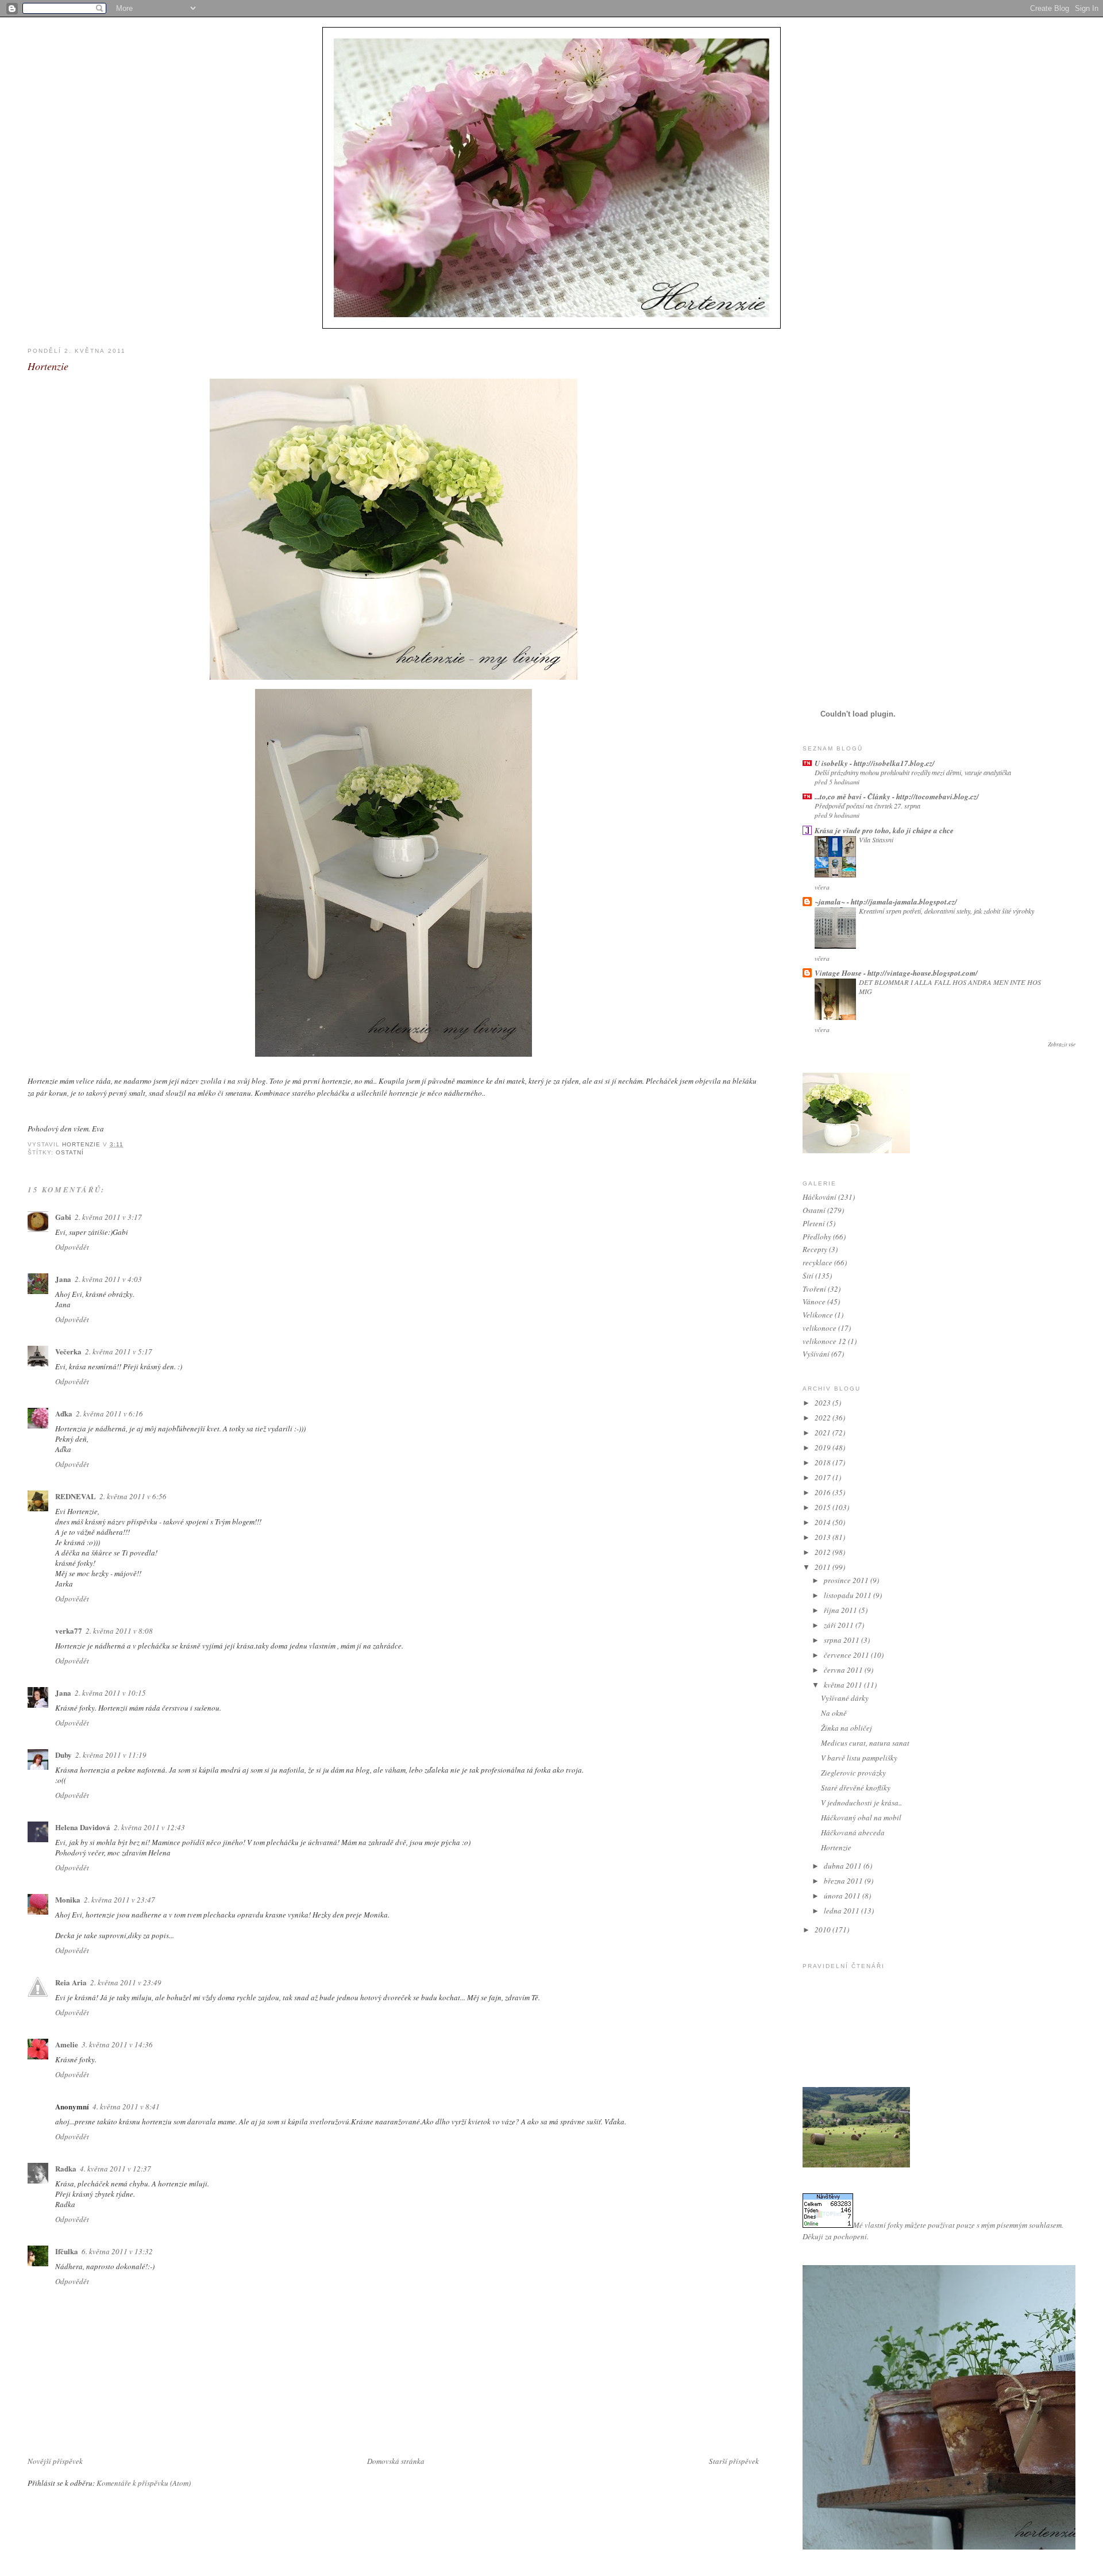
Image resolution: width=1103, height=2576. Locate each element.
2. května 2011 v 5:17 (119, 1351)
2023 (824, 1403)
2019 (824, 1447)
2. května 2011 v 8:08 (119, 1631)
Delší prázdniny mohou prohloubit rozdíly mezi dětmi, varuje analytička (913, 772)
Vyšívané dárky (845, 1698)
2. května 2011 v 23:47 (119, 1900)
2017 (824, 1477)
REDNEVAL (76, 1496)
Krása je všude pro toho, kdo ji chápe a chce (884, 830)
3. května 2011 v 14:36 (117, 2044)
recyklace (817, 1262)
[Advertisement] (849, 511)
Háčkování (819, 1197)
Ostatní (70, 1152)
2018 (824, 1462)
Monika (68, 1899)
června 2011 (844, 1670)
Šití (808, 1276)
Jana (63, 1279)
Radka (66, 2168)
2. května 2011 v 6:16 (109, 1414)
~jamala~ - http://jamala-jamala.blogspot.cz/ (886, 902)
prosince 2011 (847, 1580)
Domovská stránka (396, 2461)
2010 (824, 1930)
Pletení (814, 1223)
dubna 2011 (844, 1866)
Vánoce (814, 1302)
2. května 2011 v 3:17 (108, 1217)
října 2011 (841, 1610)
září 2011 (840, 1625)
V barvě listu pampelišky (859, 1758)
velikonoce (819, 1328)
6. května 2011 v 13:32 (117, 2251)
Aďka (64, 1413)
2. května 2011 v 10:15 (110, 1693)
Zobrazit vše (1062, 1044)
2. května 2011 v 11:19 (111, 1755)
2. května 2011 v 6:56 (133, 1496)
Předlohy (817, 1237)
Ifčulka (67, 2251)
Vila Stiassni (876, 840)
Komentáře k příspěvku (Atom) (144, 2483)
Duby (63, 1755)
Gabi (63, 1217)
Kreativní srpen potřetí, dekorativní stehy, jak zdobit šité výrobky (946, 911)
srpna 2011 (842, 1640)
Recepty (815, 1249)
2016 (824, 1492)
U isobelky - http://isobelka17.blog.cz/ (875, 763)
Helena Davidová (83, 1827)
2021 (824, 1433)
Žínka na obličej (846, 1728)
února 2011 (843, 1896)
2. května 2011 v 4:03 (108, 1279)
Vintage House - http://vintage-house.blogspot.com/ (896, 973)
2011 (824, 1567)
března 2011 (844, 1881)
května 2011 (844, 1685)
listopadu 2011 (849, 1595)
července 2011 (847, 1655)
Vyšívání (816, 1354)
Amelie (67, 2044)
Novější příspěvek (55, 2461)
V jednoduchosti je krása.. (861, 1803)
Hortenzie (836, 1847)
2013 (824, 1537)
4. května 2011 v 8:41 (126, 2107)
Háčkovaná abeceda (853, 1832)
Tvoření (814, 1289)
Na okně (834, 1713)
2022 (824, 1418)
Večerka (68, 1351)
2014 (824, 1522)
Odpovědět (72, 1247)
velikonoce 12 (824, 1341)
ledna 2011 (842, 1911)
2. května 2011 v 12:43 (149, 1827)
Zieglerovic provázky (853, 1773)
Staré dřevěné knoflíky (856, 1788)
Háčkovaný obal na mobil (861, 1818)
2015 (824, 1507)
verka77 (69, 1630)
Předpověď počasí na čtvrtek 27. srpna (867, 806)
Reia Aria (71, 1982)
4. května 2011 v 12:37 (115, 2169)
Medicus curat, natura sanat (865, 1743)
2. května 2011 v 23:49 (126, 1982)
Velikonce (818, 1315)
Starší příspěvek (734, 2461)
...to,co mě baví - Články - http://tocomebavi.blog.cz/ (897, 796)
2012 (824, 1552)
